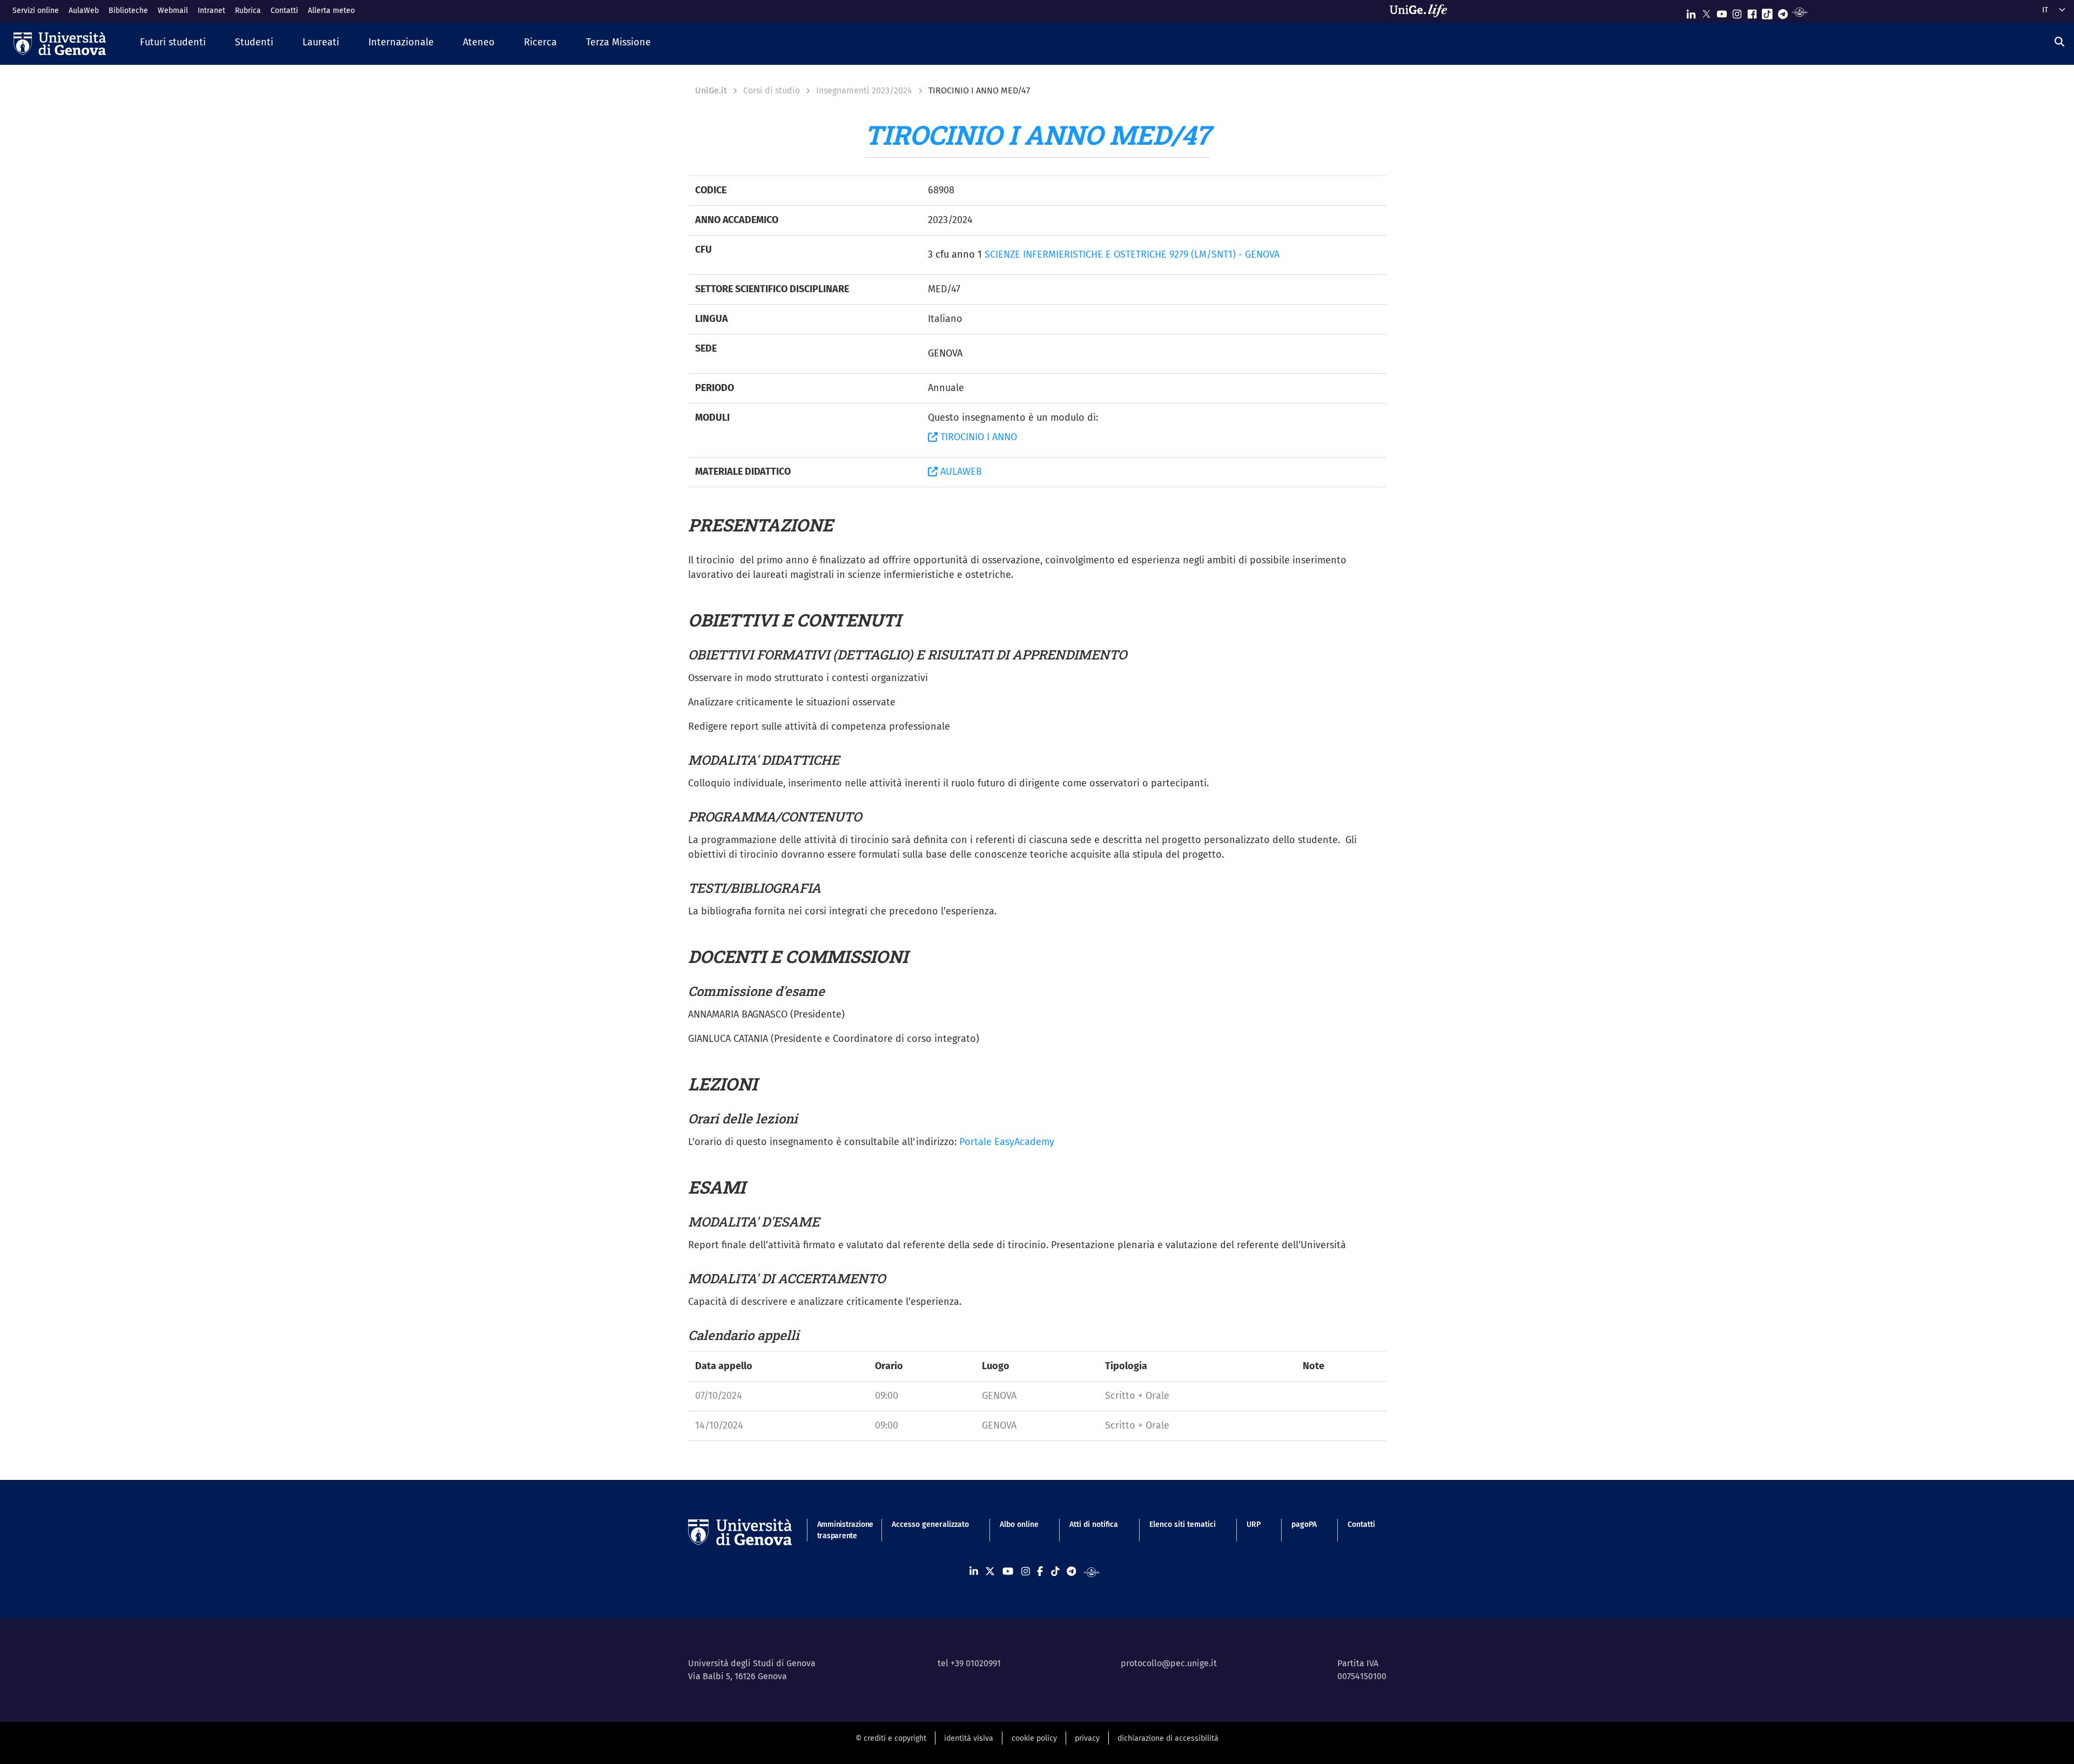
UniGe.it (711, 90)
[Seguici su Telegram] (1783, 12)
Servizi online (36, 11)
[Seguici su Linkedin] (1691, 12)
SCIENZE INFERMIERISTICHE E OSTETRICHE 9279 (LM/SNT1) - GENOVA (1132, 254)
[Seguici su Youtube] (1722, 12)
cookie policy (1034, 1738)
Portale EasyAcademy (1007, 1142)
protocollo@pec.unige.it (1169, 1663)
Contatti (284, 11)
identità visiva (969, 1738)
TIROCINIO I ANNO (977, 437)
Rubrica (248, 11)
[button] (173, 43)
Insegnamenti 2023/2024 (864, 90)
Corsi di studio (772, 90)
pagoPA (1304, 1524)
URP (1254, 1524)
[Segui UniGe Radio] (1800, 12)
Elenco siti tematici (1183, 1524)
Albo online (1019, 1524)
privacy (1087, 1738)
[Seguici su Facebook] (1752, 12)
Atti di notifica (1094, 1524)
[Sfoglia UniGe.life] (1422, 11)
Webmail (173, 11)
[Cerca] (2059, 42)
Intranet (211, 11)
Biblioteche (128, 11)
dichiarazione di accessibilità (1168, 1738)
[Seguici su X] (1706, 12)
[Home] (60, 43)
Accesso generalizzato (930, 1524)
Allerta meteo (331, 11)
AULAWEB (960, 472)
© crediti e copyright (891, 1738)
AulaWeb (84, 11)
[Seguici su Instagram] (1737, 12)
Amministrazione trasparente (839, 1530)
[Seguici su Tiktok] (1767, 12)
